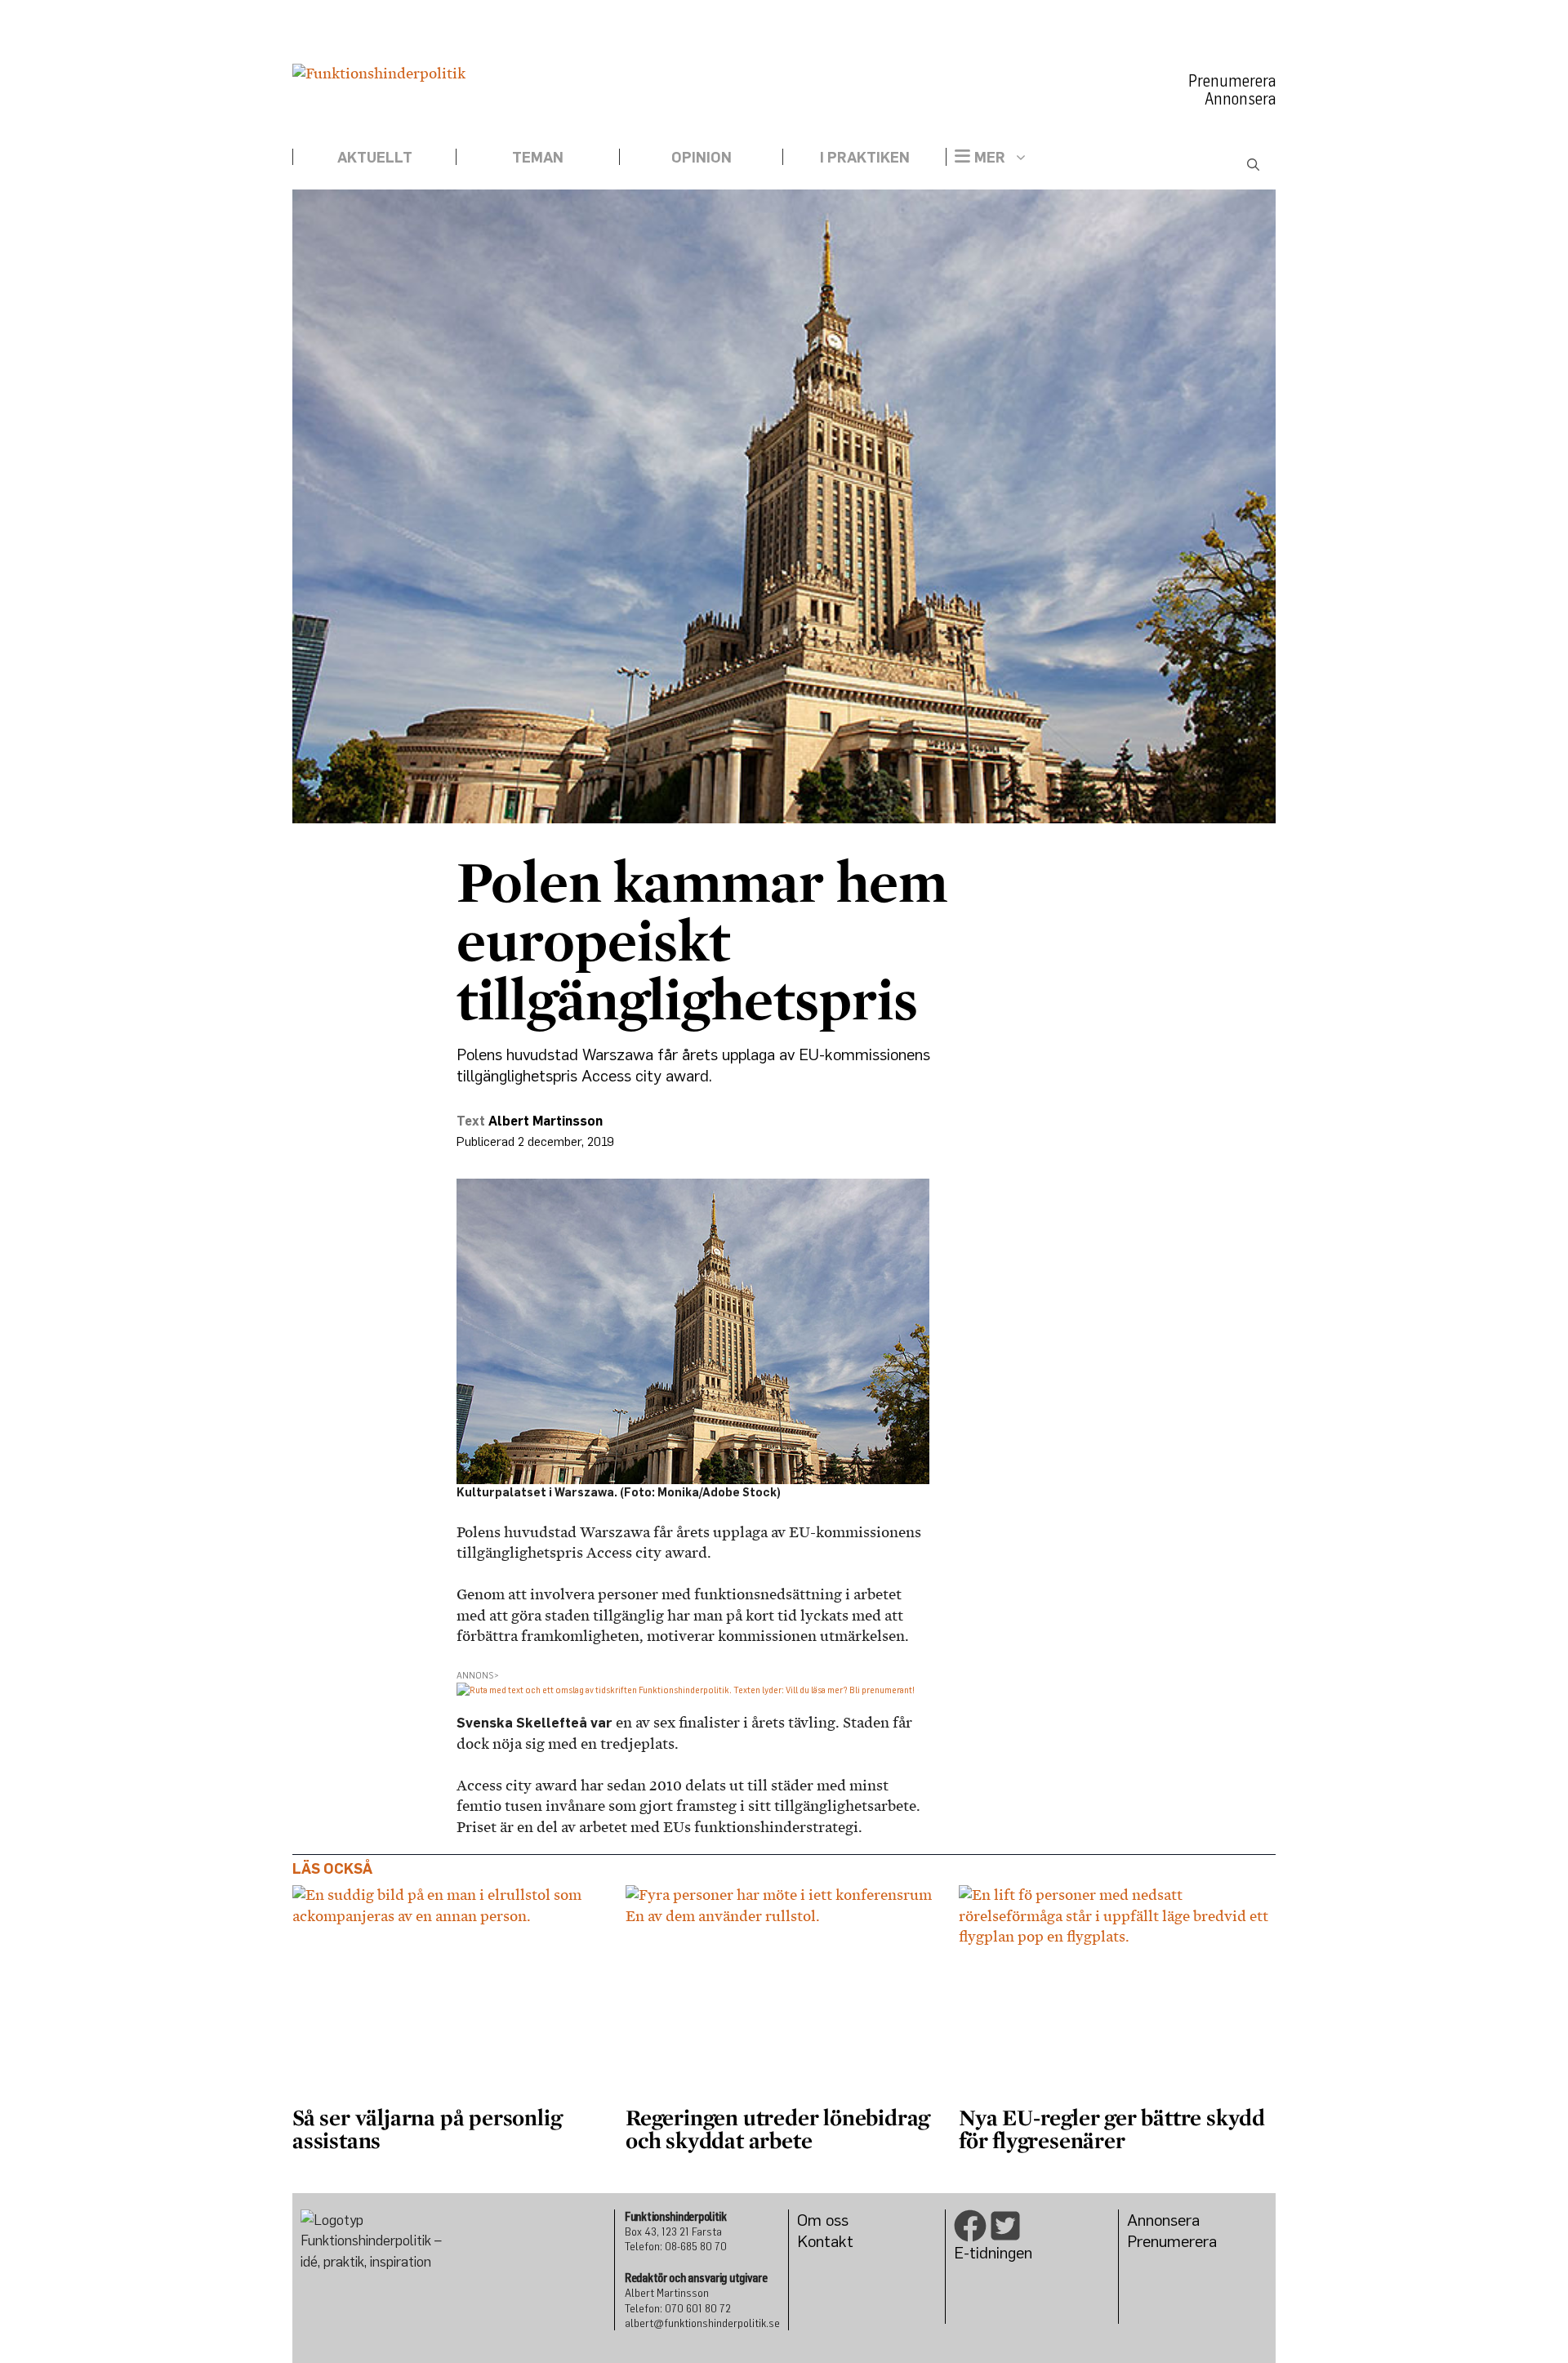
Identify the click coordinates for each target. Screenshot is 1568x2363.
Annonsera (1240, 99)
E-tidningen (993, 2252)
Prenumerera (1232, 81)
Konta (818, 2241)
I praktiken (865, 157)
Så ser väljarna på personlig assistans (427, 2129)
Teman (538, 157)
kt (846, 2241)
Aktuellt (375, 157)
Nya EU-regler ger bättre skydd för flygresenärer (1112, 2129)
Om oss (823, 2220)
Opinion (702, 157)
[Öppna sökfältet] (1253, 165)
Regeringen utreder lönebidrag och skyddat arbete (777, 2129)
